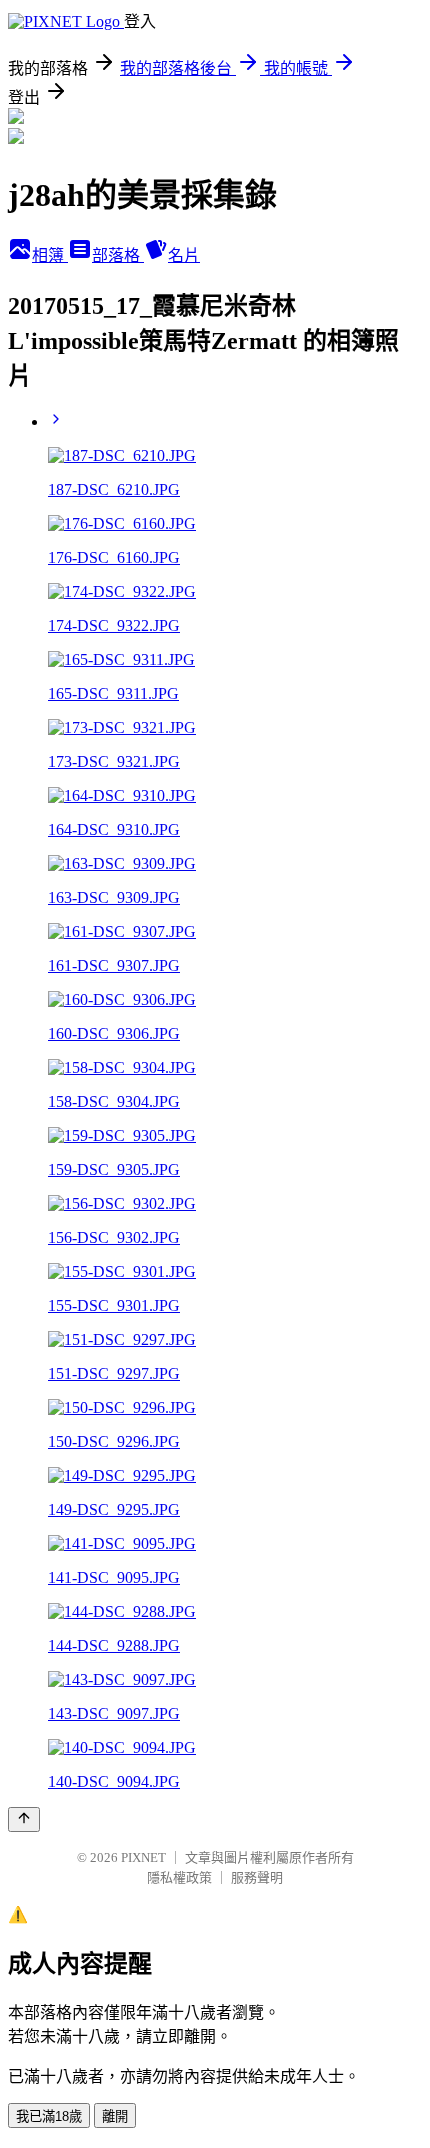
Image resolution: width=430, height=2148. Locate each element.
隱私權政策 (179, 1877)
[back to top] (24, 1819)
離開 (115, 2116)
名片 (184, 255)
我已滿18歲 (49, 2116)
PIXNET (143, 1857)
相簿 (50, 255)
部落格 (118, 255)
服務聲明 (257, 1877)
